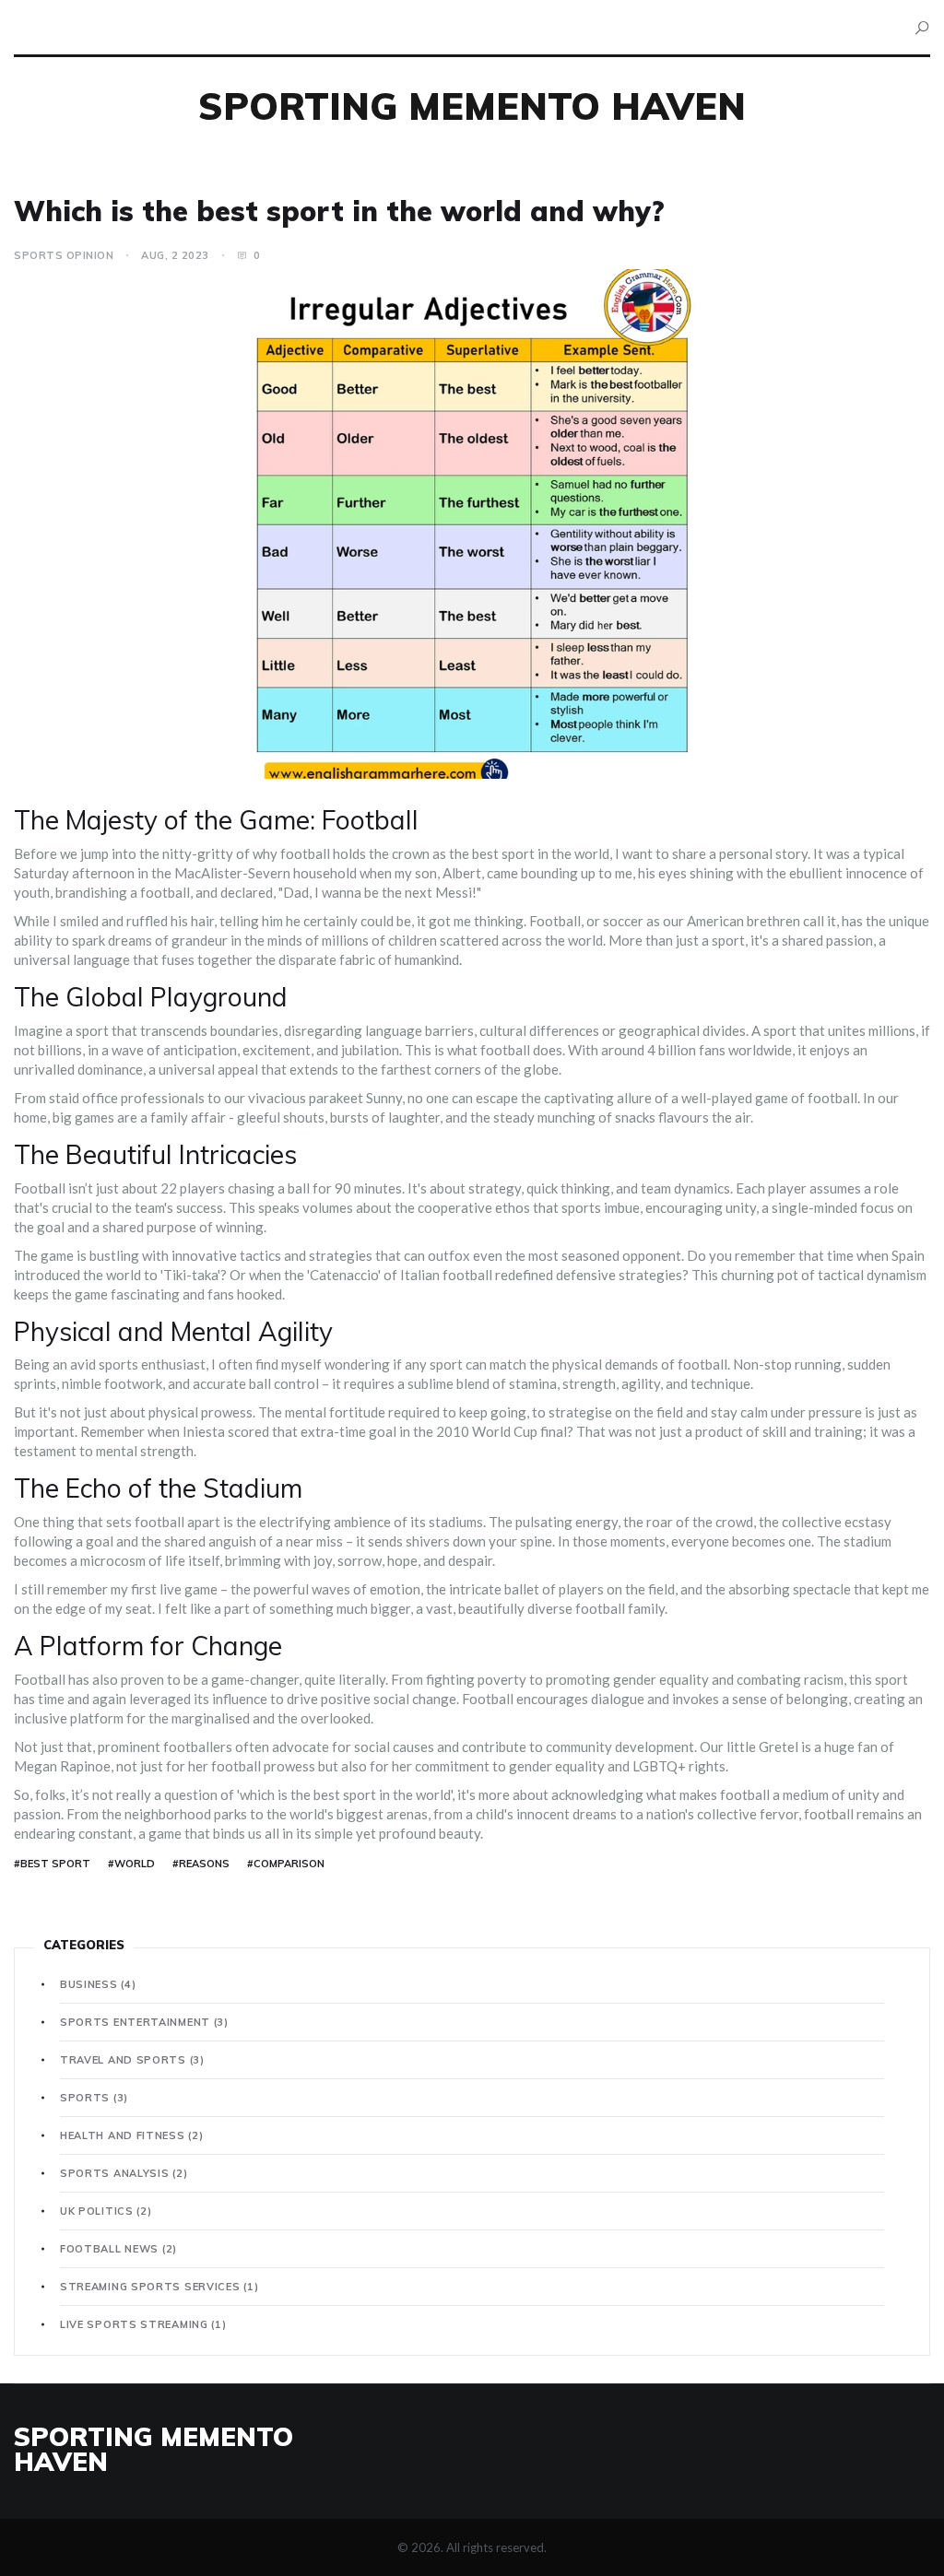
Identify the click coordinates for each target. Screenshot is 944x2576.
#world (131, 1864)
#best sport (52, 1864)
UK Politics (106, 2211)
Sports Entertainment (144, 2022)
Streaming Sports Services (159, 2287)
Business (98, 1984)
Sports (94, 2098)
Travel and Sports (132, 2060)
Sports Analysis (124, 2173)
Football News (118, 2249)
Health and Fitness (131, 2135)
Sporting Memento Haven (472, 106)
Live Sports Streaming (143, 2324)
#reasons (201, 1864)
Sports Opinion (64, 255)
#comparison (286, 1864)
